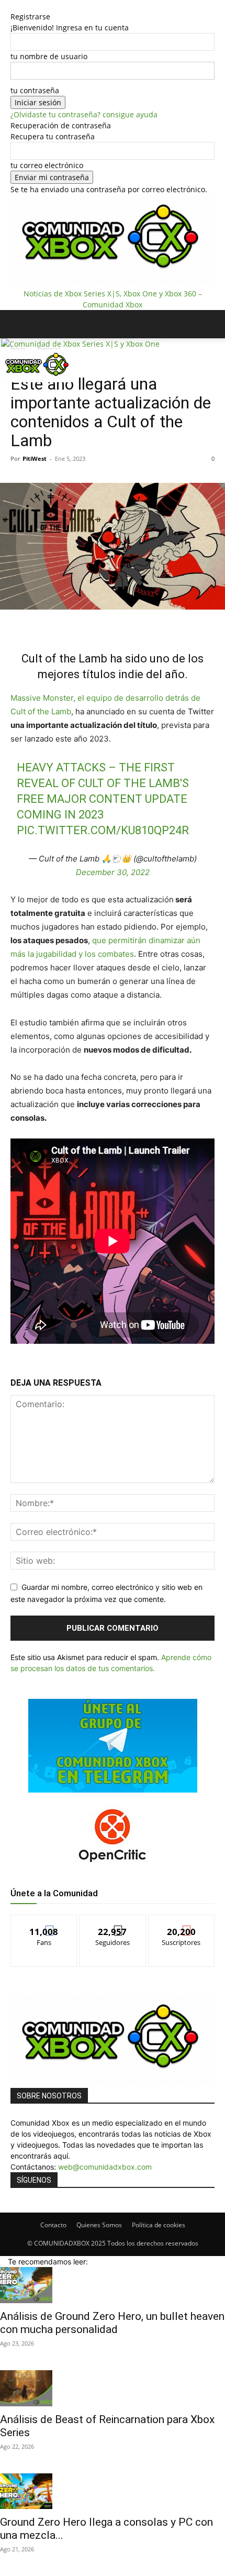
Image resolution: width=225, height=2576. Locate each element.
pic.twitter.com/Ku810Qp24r (103, 830)
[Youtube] (43, 390)
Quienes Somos (99, 2225)
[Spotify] (29, 390)
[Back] (13, 5)
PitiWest (35, 458)
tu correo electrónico (47, 165)
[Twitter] (36, 390)
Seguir (113, 1923)
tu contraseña (35, 90)
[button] (18, 324)
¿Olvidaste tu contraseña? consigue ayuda (84, 114)
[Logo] (80, 344)
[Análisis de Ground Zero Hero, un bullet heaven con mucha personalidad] (113, 2285)
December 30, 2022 (113, 872)
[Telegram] (126, 623)
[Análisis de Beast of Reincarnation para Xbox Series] (113, 2388)
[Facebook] (13, 390)
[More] (151, 623)
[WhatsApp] (102, 623)
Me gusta (44, 1923)
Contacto (53, 2225)
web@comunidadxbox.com (105, 2167)
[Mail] (21, 390)
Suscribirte (182, 1923)
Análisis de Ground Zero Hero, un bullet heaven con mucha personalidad (112, 2323)
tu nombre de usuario (49, 56)
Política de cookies (159, 2225)
